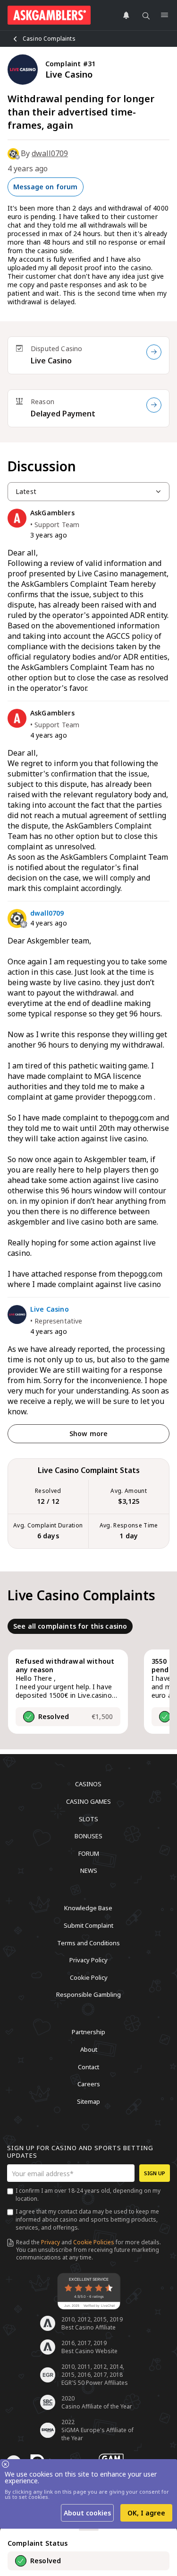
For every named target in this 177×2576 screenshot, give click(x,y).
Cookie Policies (94, 2242)
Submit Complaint (88, 1925)
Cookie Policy (89, 1977)
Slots (88, 1818)
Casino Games (88, 1801)
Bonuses (88, 1836)
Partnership (88, 2032)
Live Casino (51, 361)
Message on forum (46, 187)
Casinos (88, 1784)
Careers (89, 2084)
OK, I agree (146, 2513)
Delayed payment (63, 414)
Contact (88, 2066)
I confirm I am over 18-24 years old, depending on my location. (88, 2195)
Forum (89, 1853)
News (89, 1870)
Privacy (51, 2242)
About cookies (87, 2513)
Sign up (155, 2173)
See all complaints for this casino (70, 1626)
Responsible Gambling (88, 1994)
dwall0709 (50, 153)
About (89, 2049)
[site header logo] (49, 15)
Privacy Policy (88, 1960)
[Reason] (154, 405)
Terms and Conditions (88, 1942)
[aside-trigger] (89, 2530)
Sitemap (88, 2101)
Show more (88, 1434)
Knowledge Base (88, 1908)
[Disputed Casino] (154, 352)
